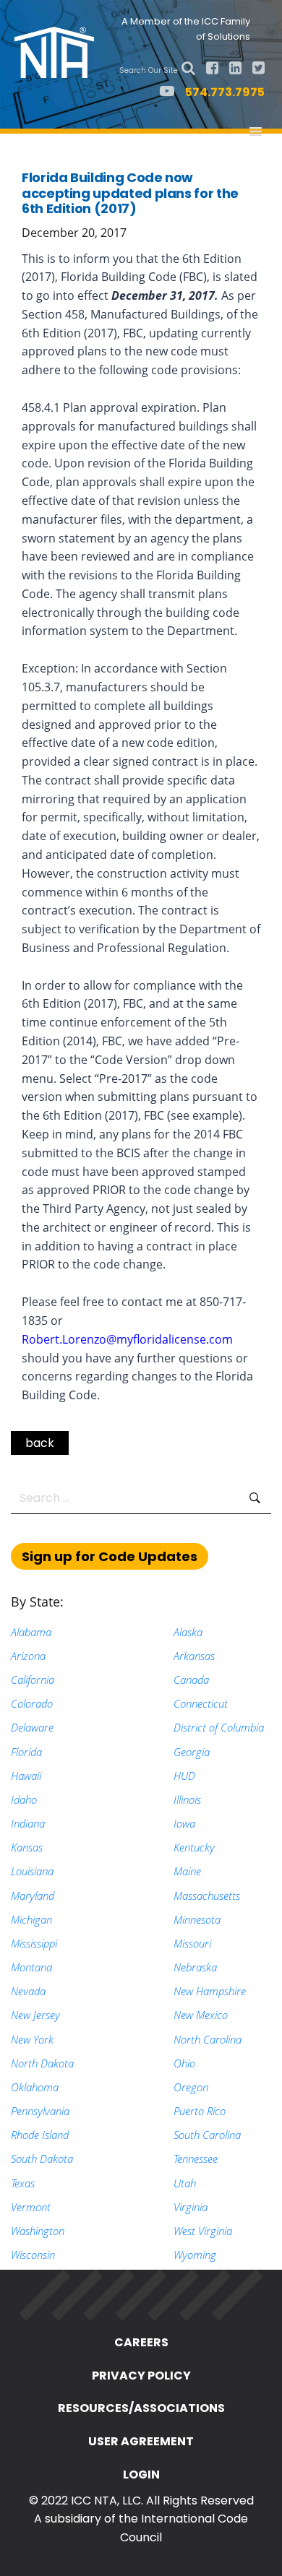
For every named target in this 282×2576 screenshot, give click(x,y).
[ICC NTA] (59, 51)
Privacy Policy (141, 2376)
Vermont (31, 2207)
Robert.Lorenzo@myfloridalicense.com (127, 1339)
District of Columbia (219, 1727)
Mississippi (34, 1943)
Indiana (28, 1823)
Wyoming (195, 2255)
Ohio (184, 2063)
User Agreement (141, 2441)
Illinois (187, 1799)
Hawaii (26, 1776)
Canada (191, 1680)
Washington (38, 2231)
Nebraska (195, 1967)
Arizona (28, 1656)
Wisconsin (33, 2255)
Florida (26, 1752)
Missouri (192, 1943)
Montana (31, 1967)
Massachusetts (207, 1896)
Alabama (31, 1632)
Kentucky (194, 1847)
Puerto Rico (200, 2111)
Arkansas (194, 1656)
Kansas (27, 1847)
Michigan (31, 1919)
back (40, 1443)
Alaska (188, 1632)
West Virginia (203, 2231)
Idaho (24, 1799)
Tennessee (196, 2158)
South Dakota (42, 2158)
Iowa (184, 1823)
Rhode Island (40, 2135)
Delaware (32, 1727)
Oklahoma (35, 2087)
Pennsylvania (40, 2111)
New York (32, 2039)
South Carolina (207, 2135)
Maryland (33, 1896)
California (33, 1680)
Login (141, 2475)
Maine (187, 1871)
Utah (185, 2183)
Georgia (192, 1752)
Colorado (32, 1703)
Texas (23, 2183)
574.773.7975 (225, 92)
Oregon (191, 2087)
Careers (141, 2342)
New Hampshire (210, 1991)
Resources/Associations (141, 2408)
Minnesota (197, 1919)
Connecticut (201, 1703)
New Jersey (35, 2015)
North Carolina (208, 2039)
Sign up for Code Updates (110, 1556)
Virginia (191, 2207)
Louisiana (32, 1871)
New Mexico (201, 2015)
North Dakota (42, 2063)
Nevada (28, 1991)
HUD (184, 1776)
